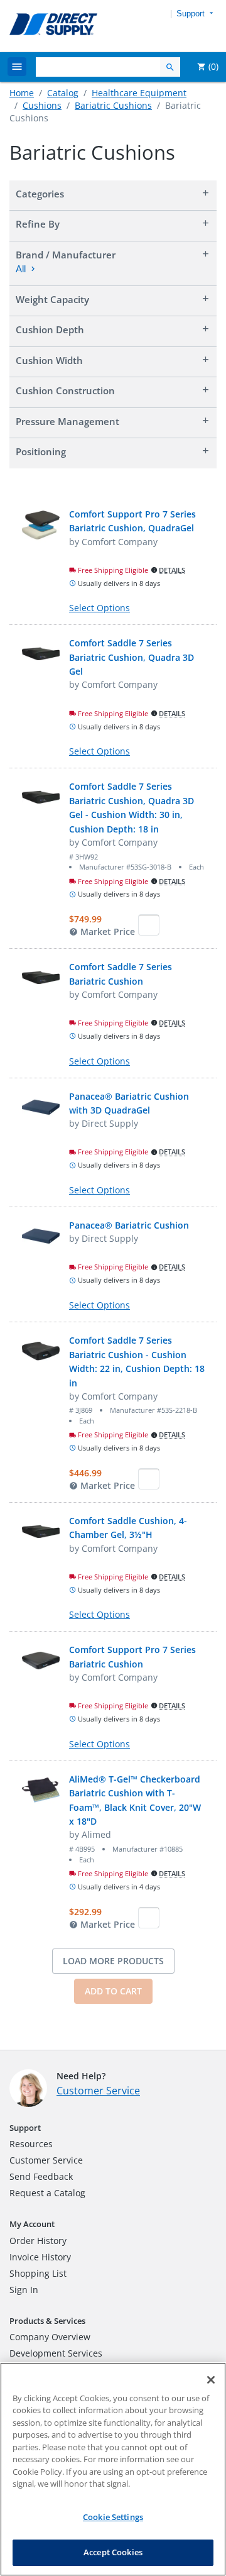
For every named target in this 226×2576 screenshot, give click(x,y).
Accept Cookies (113, 2552)
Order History (38, 2241)
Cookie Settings (113, 2517)
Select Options (100, 608)
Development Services (56, 2353)
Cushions (42, 105)
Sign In (24, 2290)
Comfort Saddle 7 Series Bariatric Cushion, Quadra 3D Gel (132, 657)
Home (22, 93)
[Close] (211, 2380)
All (21, 269)
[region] (113, 2469)
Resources (31, 2144)
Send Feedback (41, 2176)
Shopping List (38, 2273)
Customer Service (98, 2091)
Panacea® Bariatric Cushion (129, 1225)
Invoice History (40, 2257)
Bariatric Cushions (113, 105)
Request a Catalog (47, 2193)
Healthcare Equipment (139, 93)
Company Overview (50, 2337)
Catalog (63, 93)
